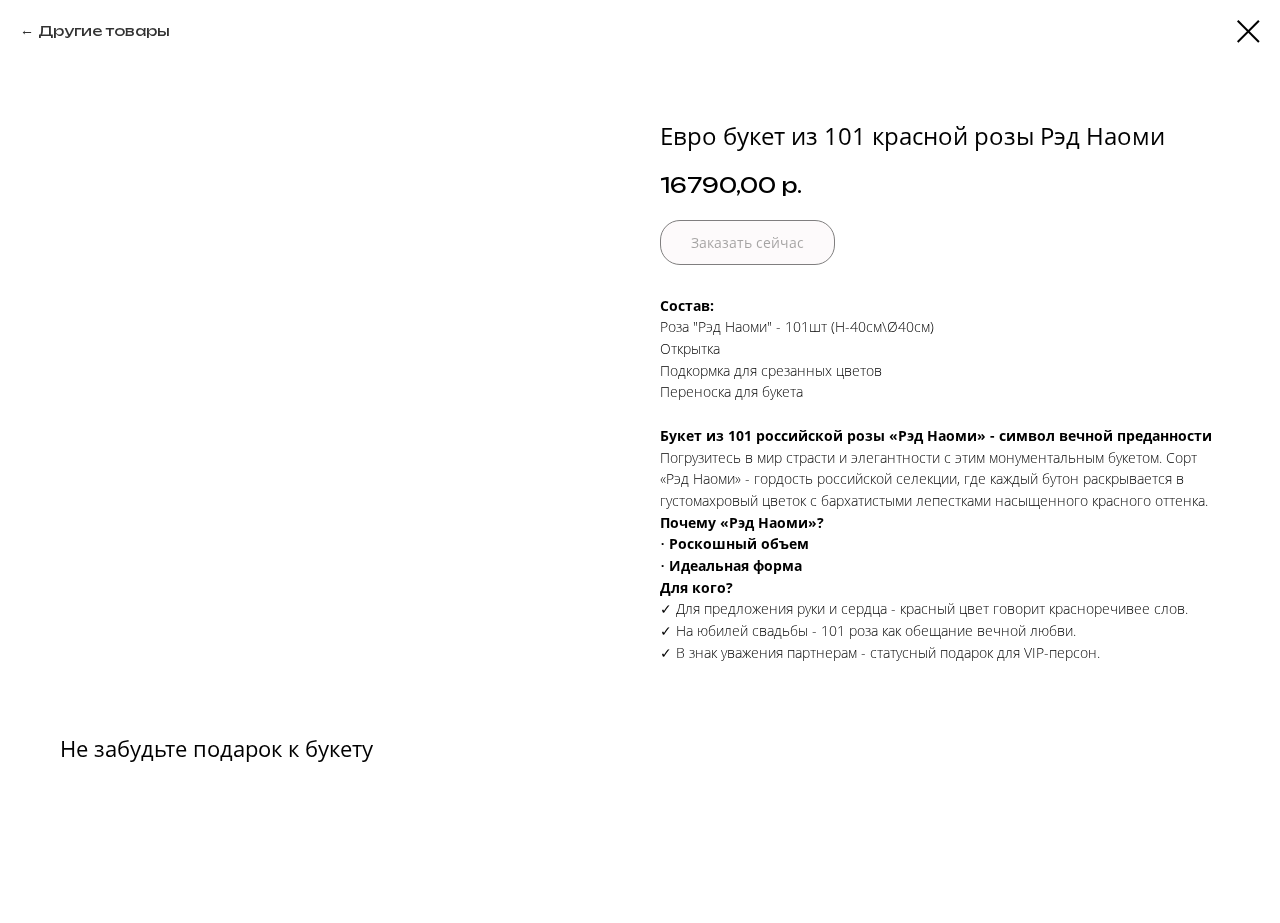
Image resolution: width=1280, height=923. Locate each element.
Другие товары (104, 30)
